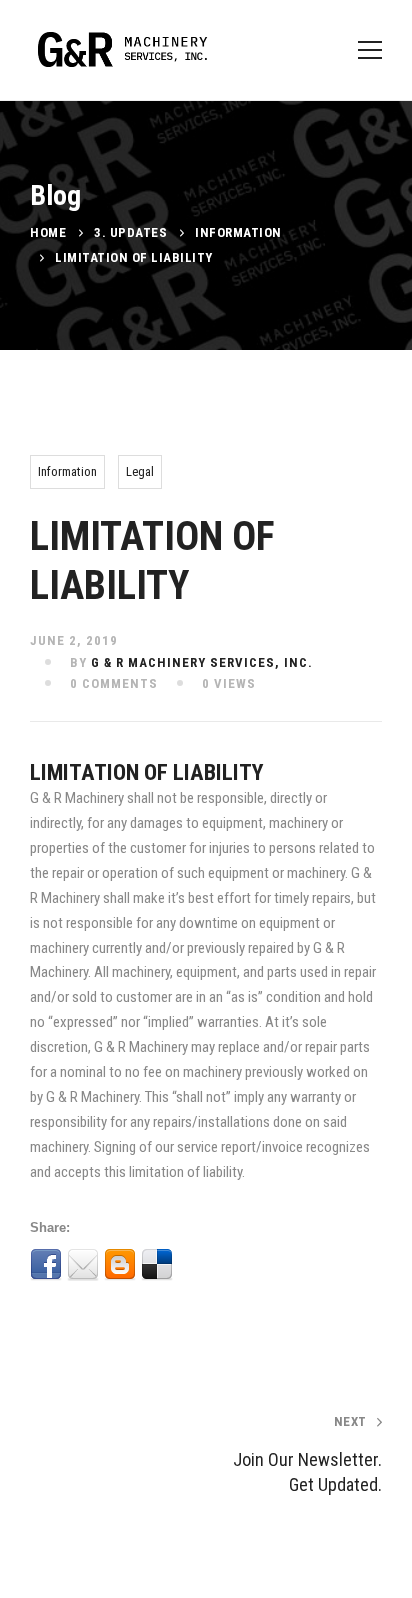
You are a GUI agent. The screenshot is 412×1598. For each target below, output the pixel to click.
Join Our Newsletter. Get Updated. (307, 1454)
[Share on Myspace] (268, 1265)
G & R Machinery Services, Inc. (202, 662)
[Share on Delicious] (157, 1265)
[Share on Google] (231, 1265)
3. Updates (130, 232)
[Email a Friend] (83, 1265)
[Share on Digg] (194, 1265)
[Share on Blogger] (120, 1265)
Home (48, 232)
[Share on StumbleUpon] (305, 1265)
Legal (140, 471)
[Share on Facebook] (46, 1265)
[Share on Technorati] (83, 1297)
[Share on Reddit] (46, 1297)
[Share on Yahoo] (342, 1265)
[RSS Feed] (120, 1297)
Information (238, 232)
